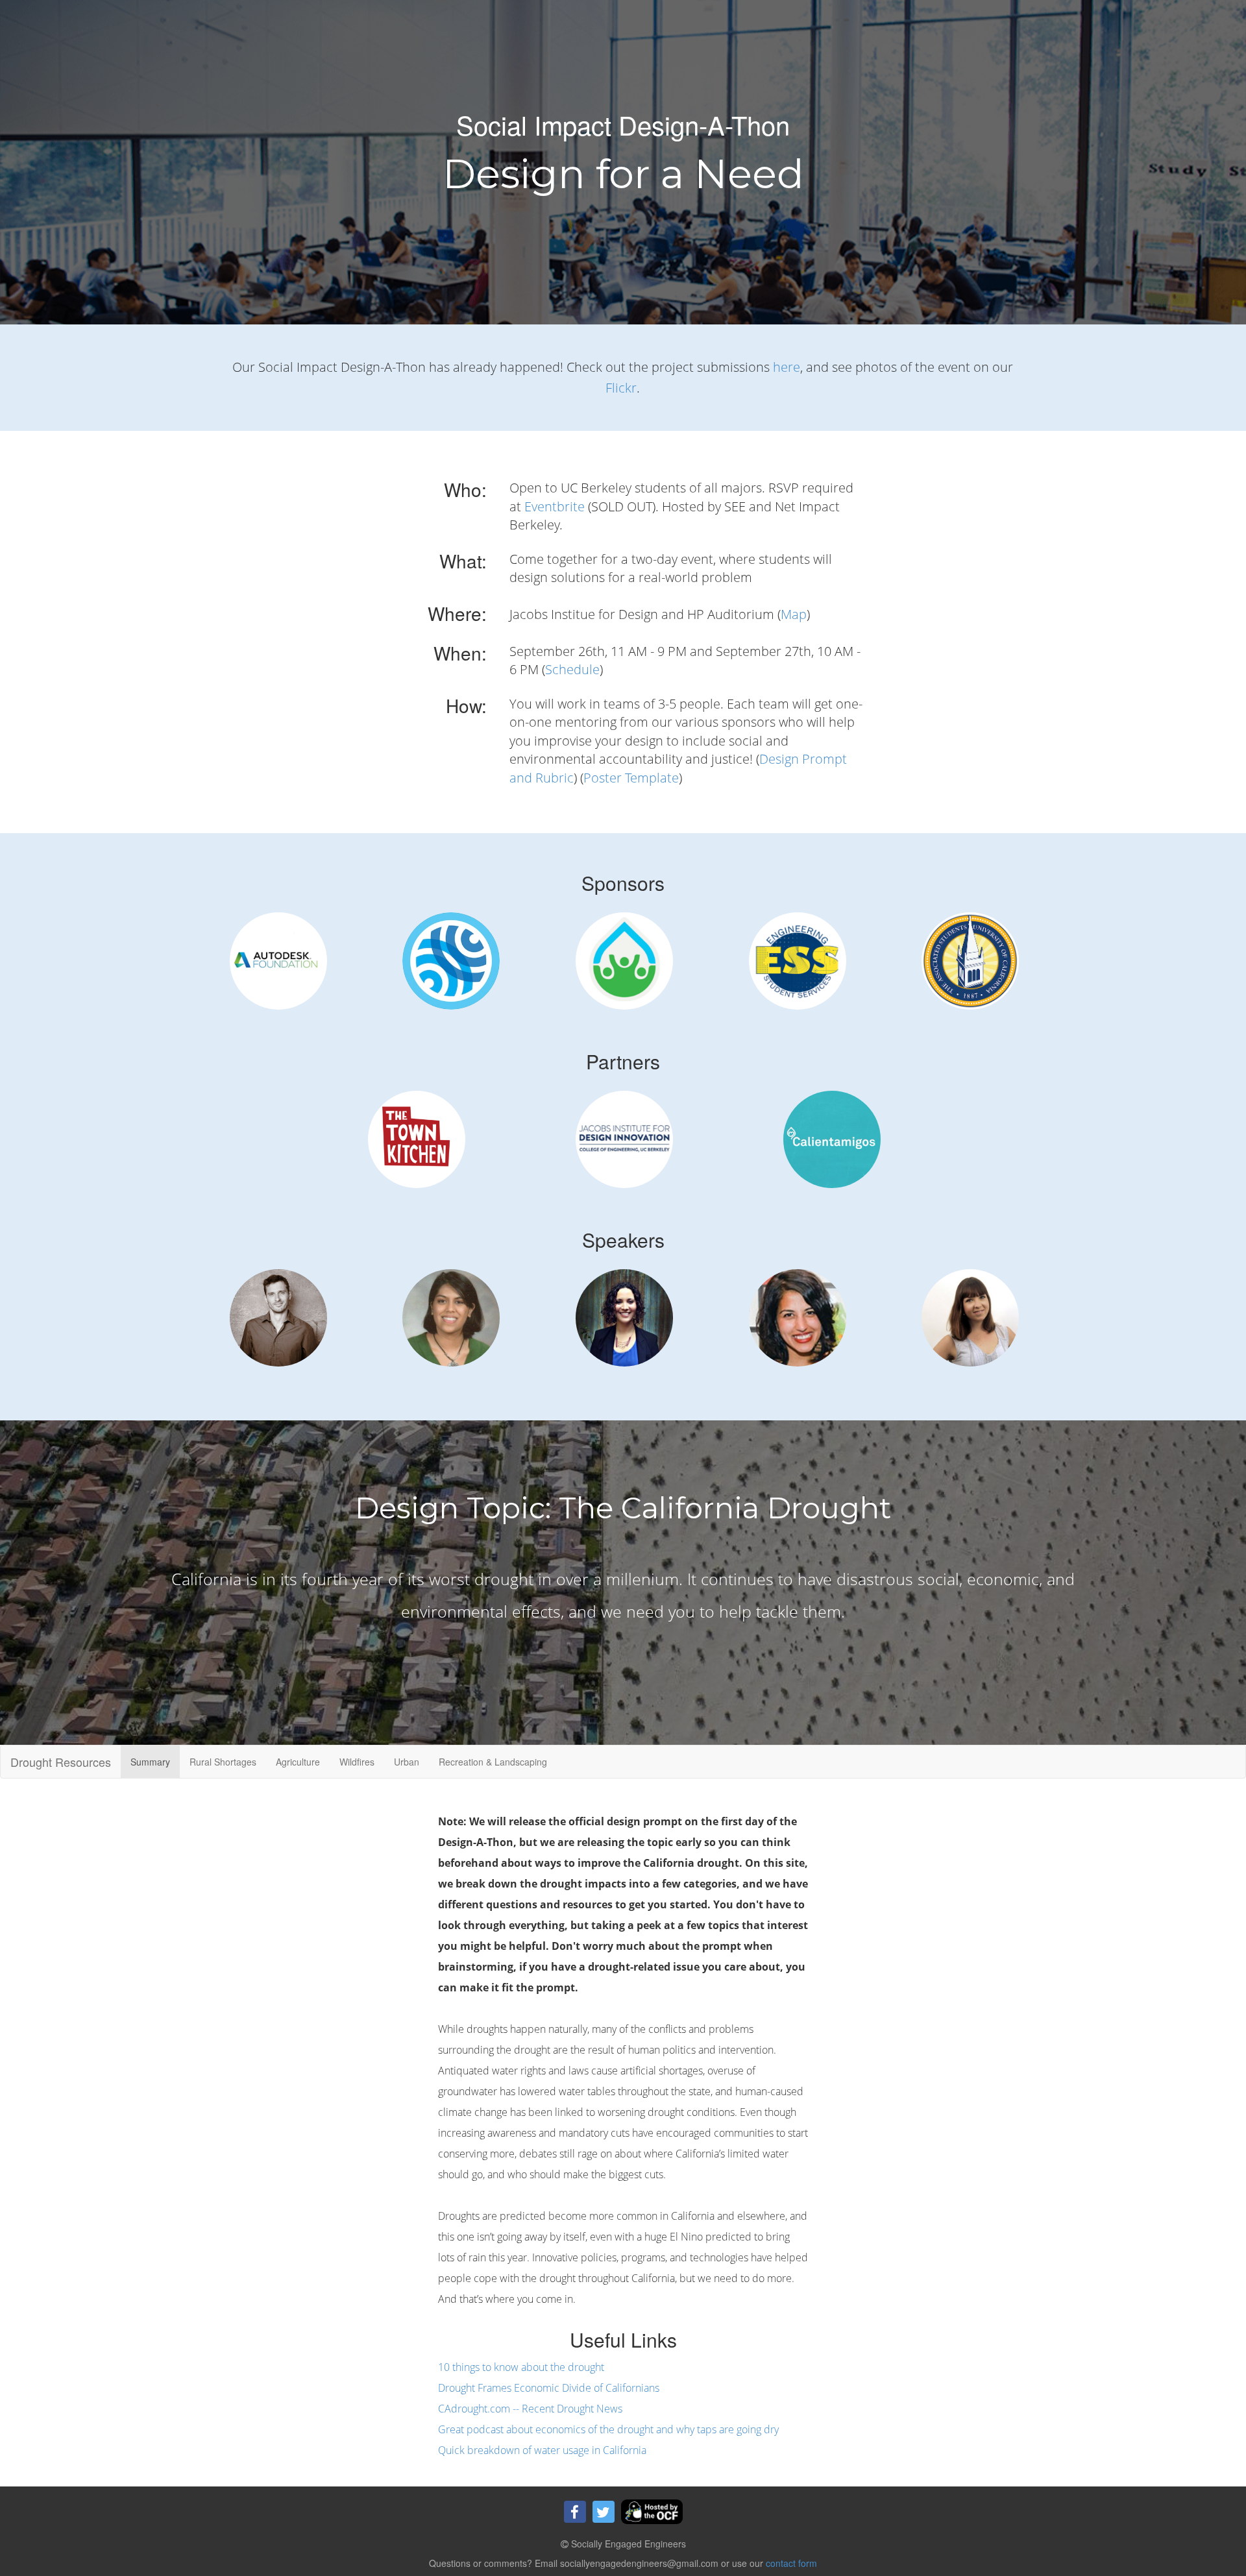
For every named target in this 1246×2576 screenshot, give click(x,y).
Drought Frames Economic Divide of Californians (549, 2388)
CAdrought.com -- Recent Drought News (530, 2409)
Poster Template (631, 778)
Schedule (572, 669)
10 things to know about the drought (521, 2367)
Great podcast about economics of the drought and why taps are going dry (608, 2429)
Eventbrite (555, 506)
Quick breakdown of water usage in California (542, 2450)
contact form (791, 2563)
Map (794, 614)
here (787, 367)
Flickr (621, 388)
